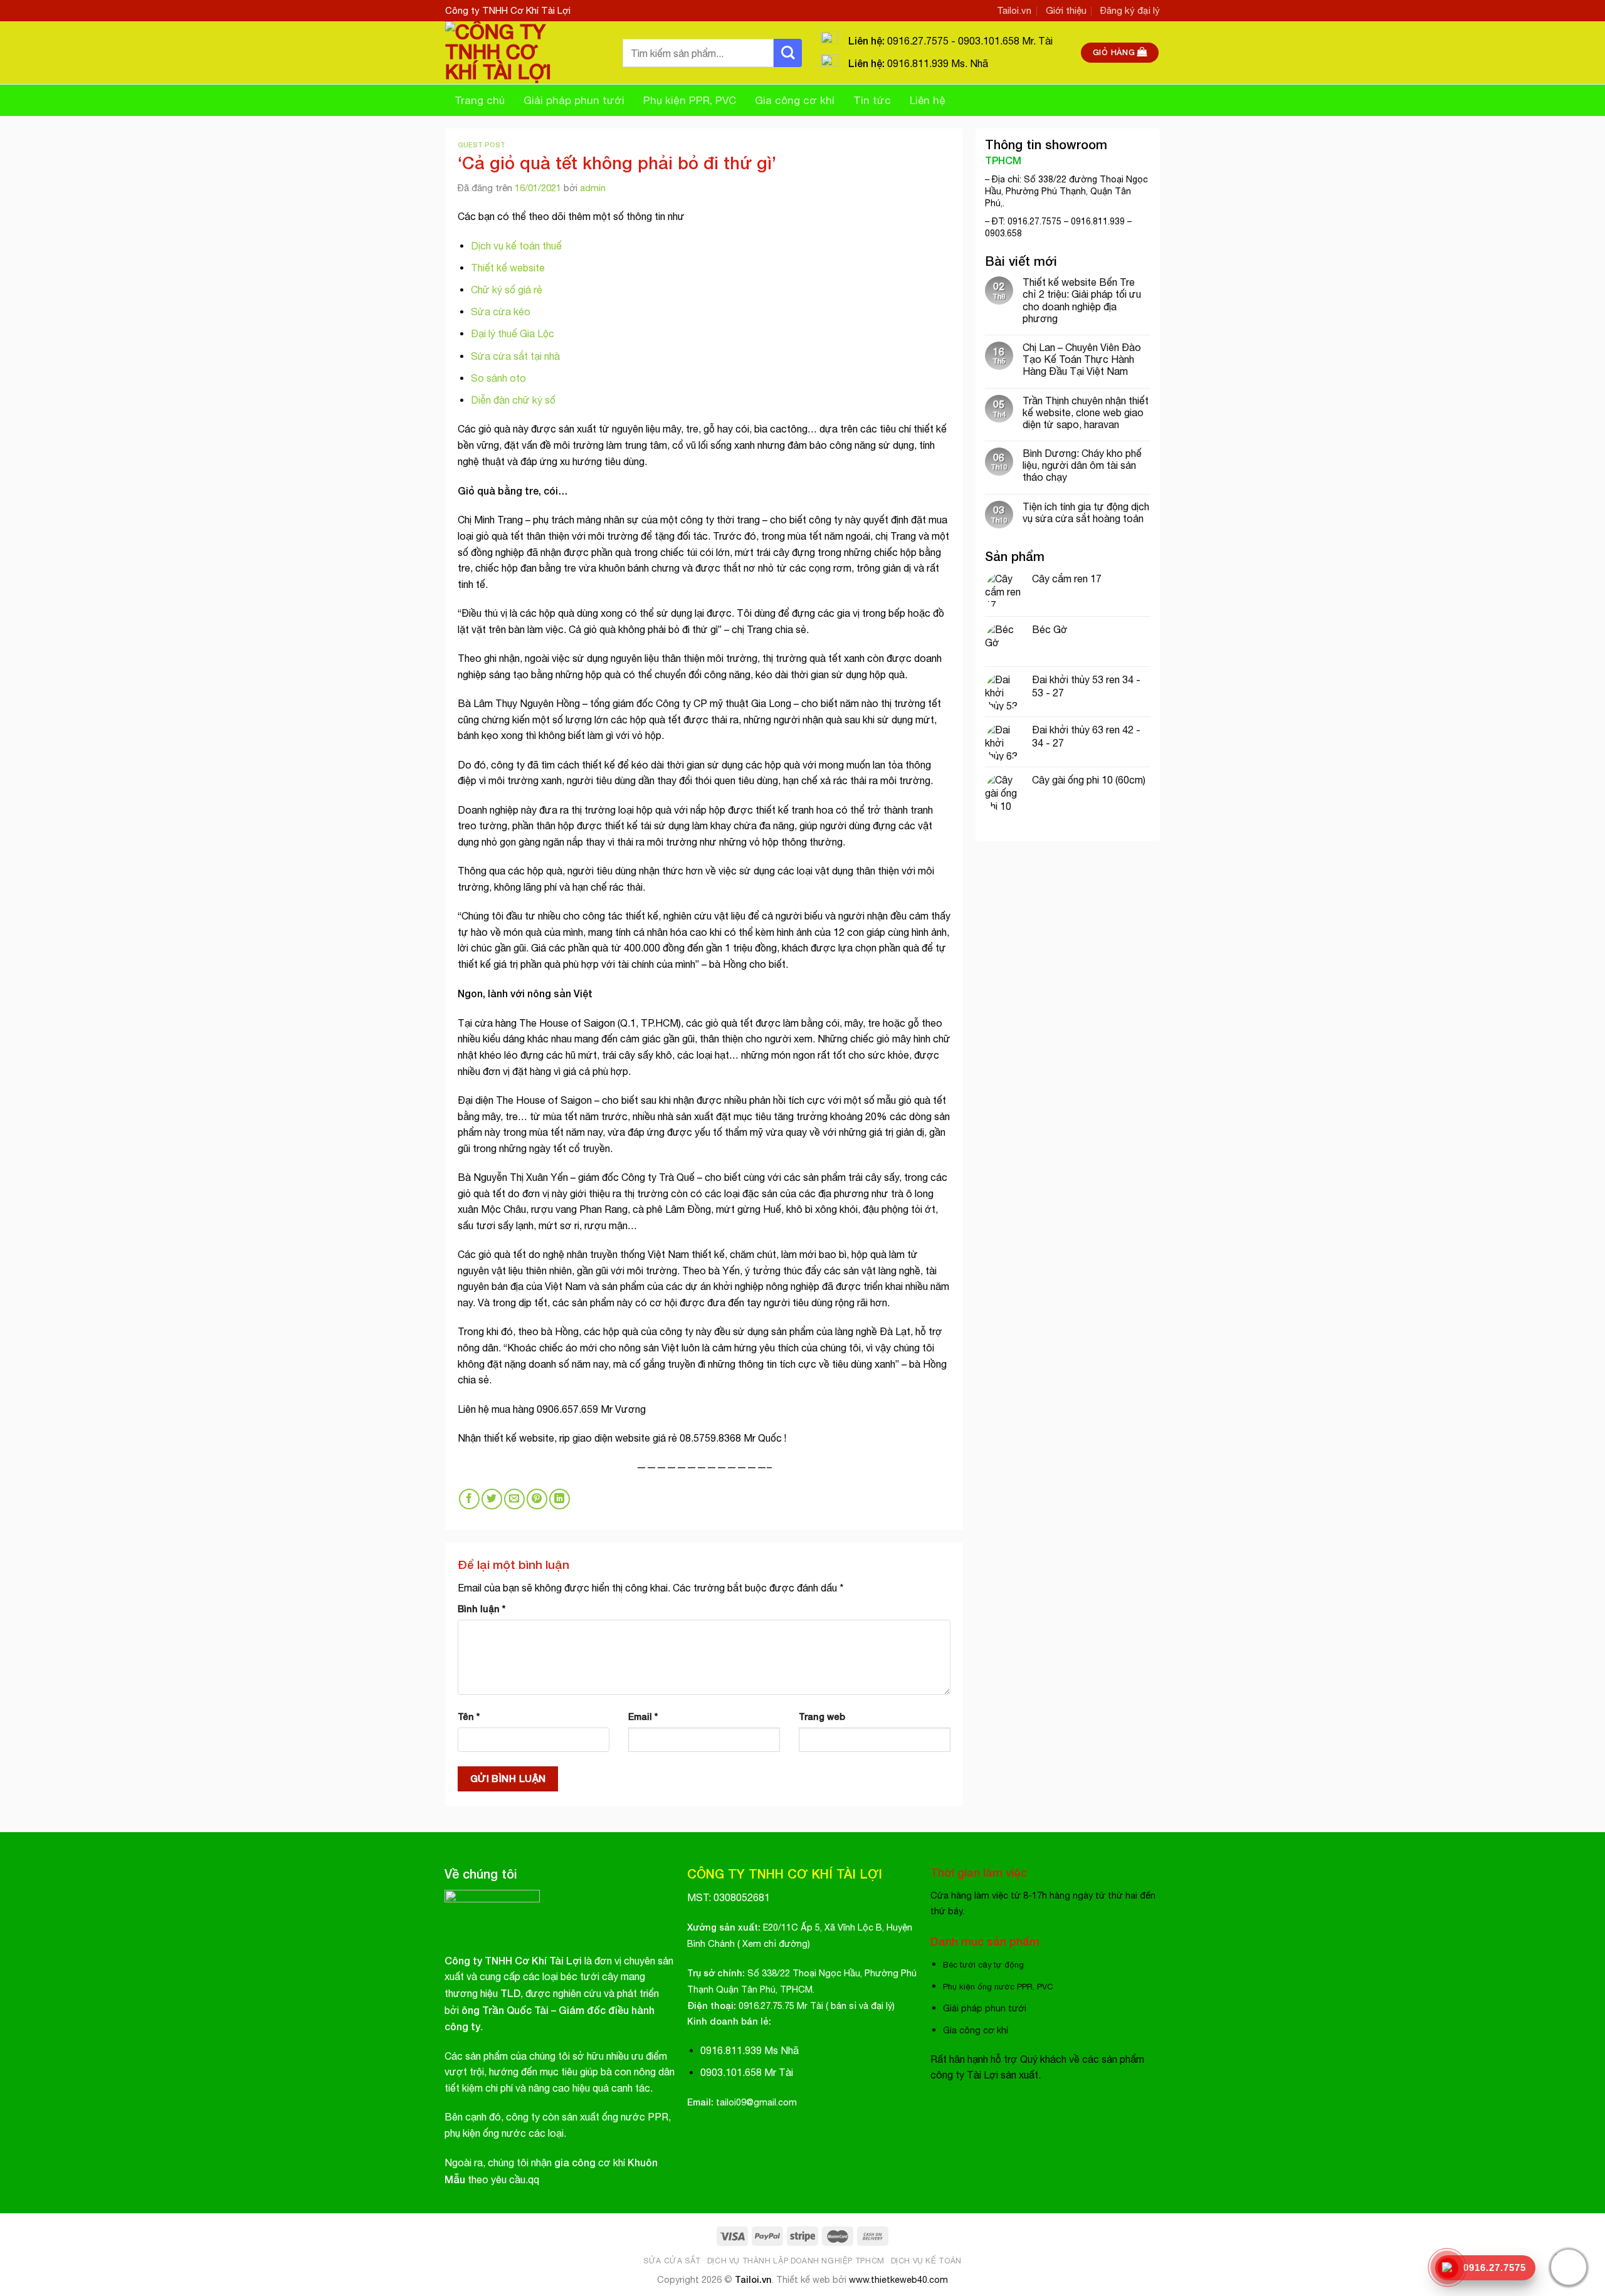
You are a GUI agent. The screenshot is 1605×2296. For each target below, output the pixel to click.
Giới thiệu (1066, 10)
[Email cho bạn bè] (514, 1499)
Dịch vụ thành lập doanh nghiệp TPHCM (796, 2261)
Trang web (822, 1717)
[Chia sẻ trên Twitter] (492, 1499)
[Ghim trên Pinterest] (537, 1499)
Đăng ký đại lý (1130, 10)
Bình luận (481, 1609)
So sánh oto (498, 378)
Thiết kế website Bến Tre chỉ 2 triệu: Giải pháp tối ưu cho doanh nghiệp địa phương (1082, 300)
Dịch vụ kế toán (926, 2261)
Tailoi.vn (1014, 10)
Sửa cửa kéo (501, 312)
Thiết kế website (508, 268)
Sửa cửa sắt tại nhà (515, 356)
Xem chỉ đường (775, 1943)
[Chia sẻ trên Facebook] (469, 1499)
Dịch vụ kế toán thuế (518, 246)
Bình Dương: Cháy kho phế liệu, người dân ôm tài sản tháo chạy (1082, 465)
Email (643, 1717)
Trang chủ (480, 100)
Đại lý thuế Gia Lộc (513, 333)
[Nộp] (788, 53)
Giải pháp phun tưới (574, 100)
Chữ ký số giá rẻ (507, 290)
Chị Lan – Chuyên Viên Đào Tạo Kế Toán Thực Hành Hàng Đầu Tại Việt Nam (1082, 359)
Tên (469, 1717)
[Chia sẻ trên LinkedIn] (560, 1499)
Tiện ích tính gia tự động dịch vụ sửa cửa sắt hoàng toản (1086, 512)
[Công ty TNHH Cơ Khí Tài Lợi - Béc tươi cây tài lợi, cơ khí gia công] (524, 53)
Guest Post (481, 144)
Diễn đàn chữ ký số (513, 400)
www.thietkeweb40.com (898, 2279)
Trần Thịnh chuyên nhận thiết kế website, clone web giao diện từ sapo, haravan (1086, 412)
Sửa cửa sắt (672, 2261)
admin (593, 188)
